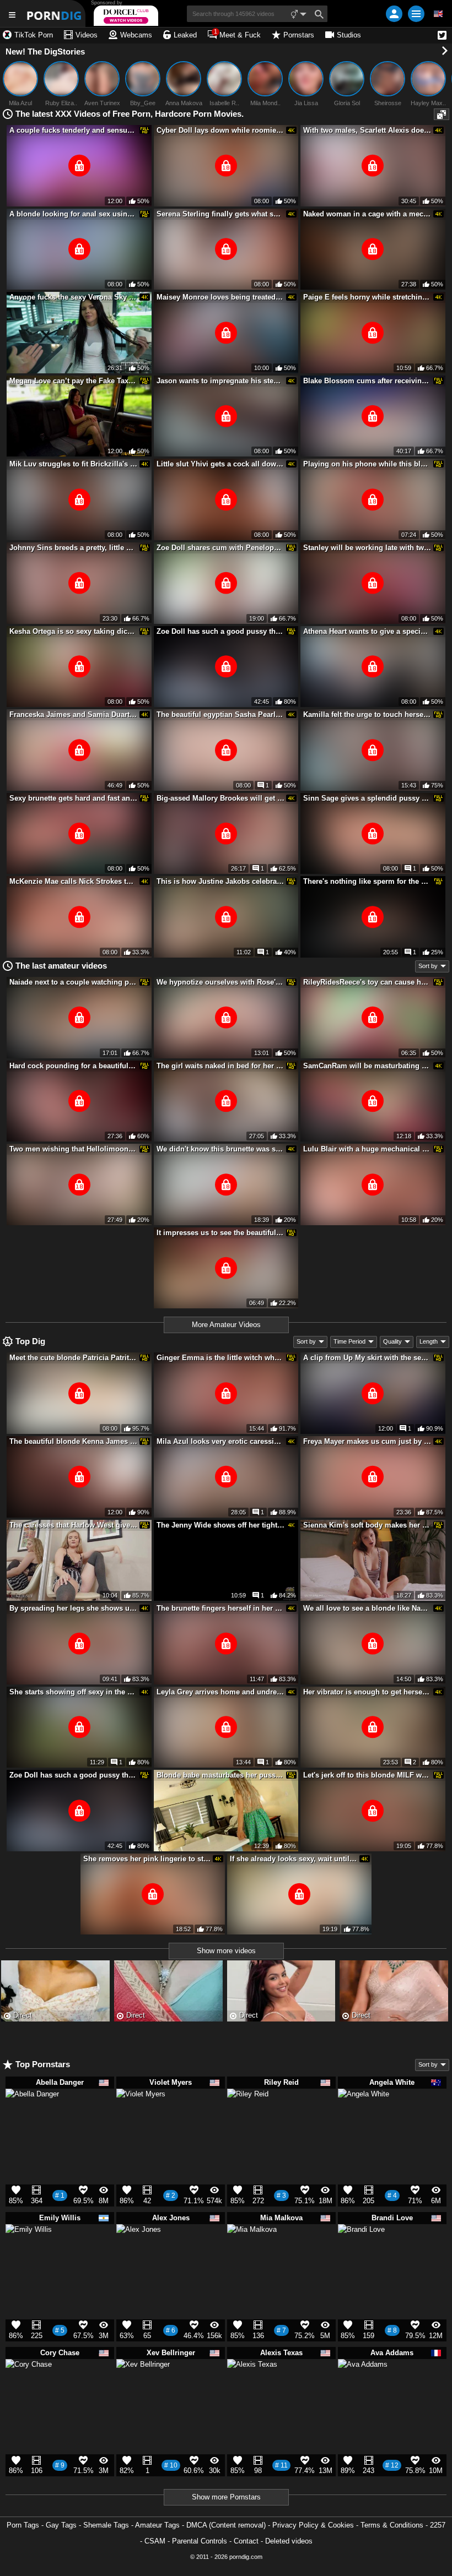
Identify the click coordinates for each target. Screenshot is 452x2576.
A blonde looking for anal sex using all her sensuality (73, 214)
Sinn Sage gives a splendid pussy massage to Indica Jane (367, 798)
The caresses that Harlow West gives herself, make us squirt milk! (73, 1525)
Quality (392, 1341)
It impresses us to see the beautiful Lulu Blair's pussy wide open (220, 1233)
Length (429, 1341)
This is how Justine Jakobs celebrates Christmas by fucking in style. (220, 881)
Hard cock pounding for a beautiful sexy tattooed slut (73, 1066)
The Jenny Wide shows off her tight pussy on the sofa (220, 1525)
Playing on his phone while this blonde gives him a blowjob (367, 464)
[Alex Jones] (139, 2251)
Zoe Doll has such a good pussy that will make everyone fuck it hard (220, 631)
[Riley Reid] (248, 2113)
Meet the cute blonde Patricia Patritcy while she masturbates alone (73, 1358)
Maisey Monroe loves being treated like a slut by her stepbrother (220, 297)
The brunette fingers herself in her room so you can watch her (220, 1608)
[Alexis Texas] (252, 2389)
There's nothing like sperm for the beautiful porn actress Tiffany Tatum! (367, 881)
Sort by (428, 966)
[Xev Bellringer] (143, 2391)
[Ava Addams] (363, 2389)
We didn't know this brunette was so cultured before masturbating (220, 1149)
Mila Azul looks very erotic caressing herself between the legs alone (220, 1441)
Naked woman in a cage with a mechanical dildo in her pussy (367, 214)
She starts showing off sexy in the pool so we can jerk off (73, 1692)
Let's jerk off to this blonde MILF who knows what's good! (367, 1775)
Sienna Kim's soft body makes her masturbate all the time (367, 1525)
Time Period (349, 1341)
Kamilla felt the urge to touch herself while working (367, 714)
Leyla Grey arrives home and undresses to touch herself (220, 1692)
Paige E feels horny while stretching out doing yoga (367, 297)
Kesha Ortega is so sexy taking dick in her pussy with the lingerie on (73, 631)
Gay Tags (61, 2525)
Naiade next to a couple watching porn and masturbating (73, 982)
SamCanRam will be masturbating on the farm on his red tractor (367, 1066)
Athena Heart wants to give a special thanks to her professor (367, 631)
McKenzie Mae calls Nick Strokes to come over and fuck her (73, 881)
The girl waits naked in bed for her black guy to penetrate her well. (220, 1066)
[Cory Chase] (29, 2387)
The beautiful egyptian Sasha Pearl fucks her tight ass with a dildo (220, 714)
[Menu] (416, 14)
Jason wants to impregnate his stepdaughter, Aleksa (220, 381)
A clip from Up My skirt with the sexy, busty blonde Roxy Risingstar (367, 1358)
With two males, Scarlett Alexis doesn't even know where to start (367, 130)
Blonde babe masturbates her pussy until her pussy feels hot (220, 1775)
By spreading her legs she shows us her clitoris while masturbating (73, 1608)
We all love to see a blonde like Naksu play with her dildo (367, 1608)
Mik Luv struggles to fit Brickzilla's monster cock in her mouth (73, 464)
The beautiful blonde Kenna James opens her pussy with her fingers (73, 1441)
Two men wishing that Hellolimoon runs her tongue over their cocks (73, 1149)
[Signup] (394, 14)
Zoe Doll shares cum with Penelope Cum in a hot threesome (220, 548)
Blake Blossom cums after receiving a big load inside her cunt (367, 381)
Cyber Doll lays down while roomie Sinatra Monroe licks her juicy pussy (220, 130)
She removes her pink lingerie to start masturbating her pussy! (147, 1859)
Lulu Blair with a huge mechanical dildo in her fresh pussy (367, 1149)
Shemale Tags (106, 2525)
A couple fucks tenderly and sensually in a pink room (73, 130)
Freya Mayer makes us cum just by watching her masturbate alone (367, 1441)
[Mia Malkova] (252, 2254)
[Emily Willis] (29, 2252)
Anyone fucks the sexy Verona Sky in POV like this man (73, 297)
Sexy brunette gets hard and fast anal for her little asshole (73, 798)
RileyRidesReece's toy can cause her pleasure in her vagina (367, 982)
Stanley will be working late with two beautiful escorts (367, 548)
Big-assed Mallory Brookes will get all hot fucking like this (220, 798)
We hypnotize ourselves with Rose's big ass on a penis (220, 982)
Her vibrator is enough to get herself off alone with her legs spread (367, 1692)
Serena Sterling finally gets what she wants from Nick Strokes (220, 214)
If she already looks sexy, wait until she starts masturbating (294, 1859)
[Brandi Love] (361, 2252)
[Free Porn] (55, 13)
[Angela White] (364, 2120)
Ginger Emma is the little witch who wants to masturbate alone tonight (220, 1358)
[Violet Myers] (141, 2118)
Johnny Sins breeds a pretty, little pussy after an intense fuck (73, 548)
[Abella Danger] (32, 2121)
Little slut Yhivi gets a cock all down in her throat (220, 464)
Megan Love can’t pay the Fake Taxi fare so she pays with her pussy (73, 381)
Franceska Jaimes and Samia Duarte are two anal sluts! (73, 714)
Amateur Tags (157, 2525)
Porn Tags (23, 2525)
